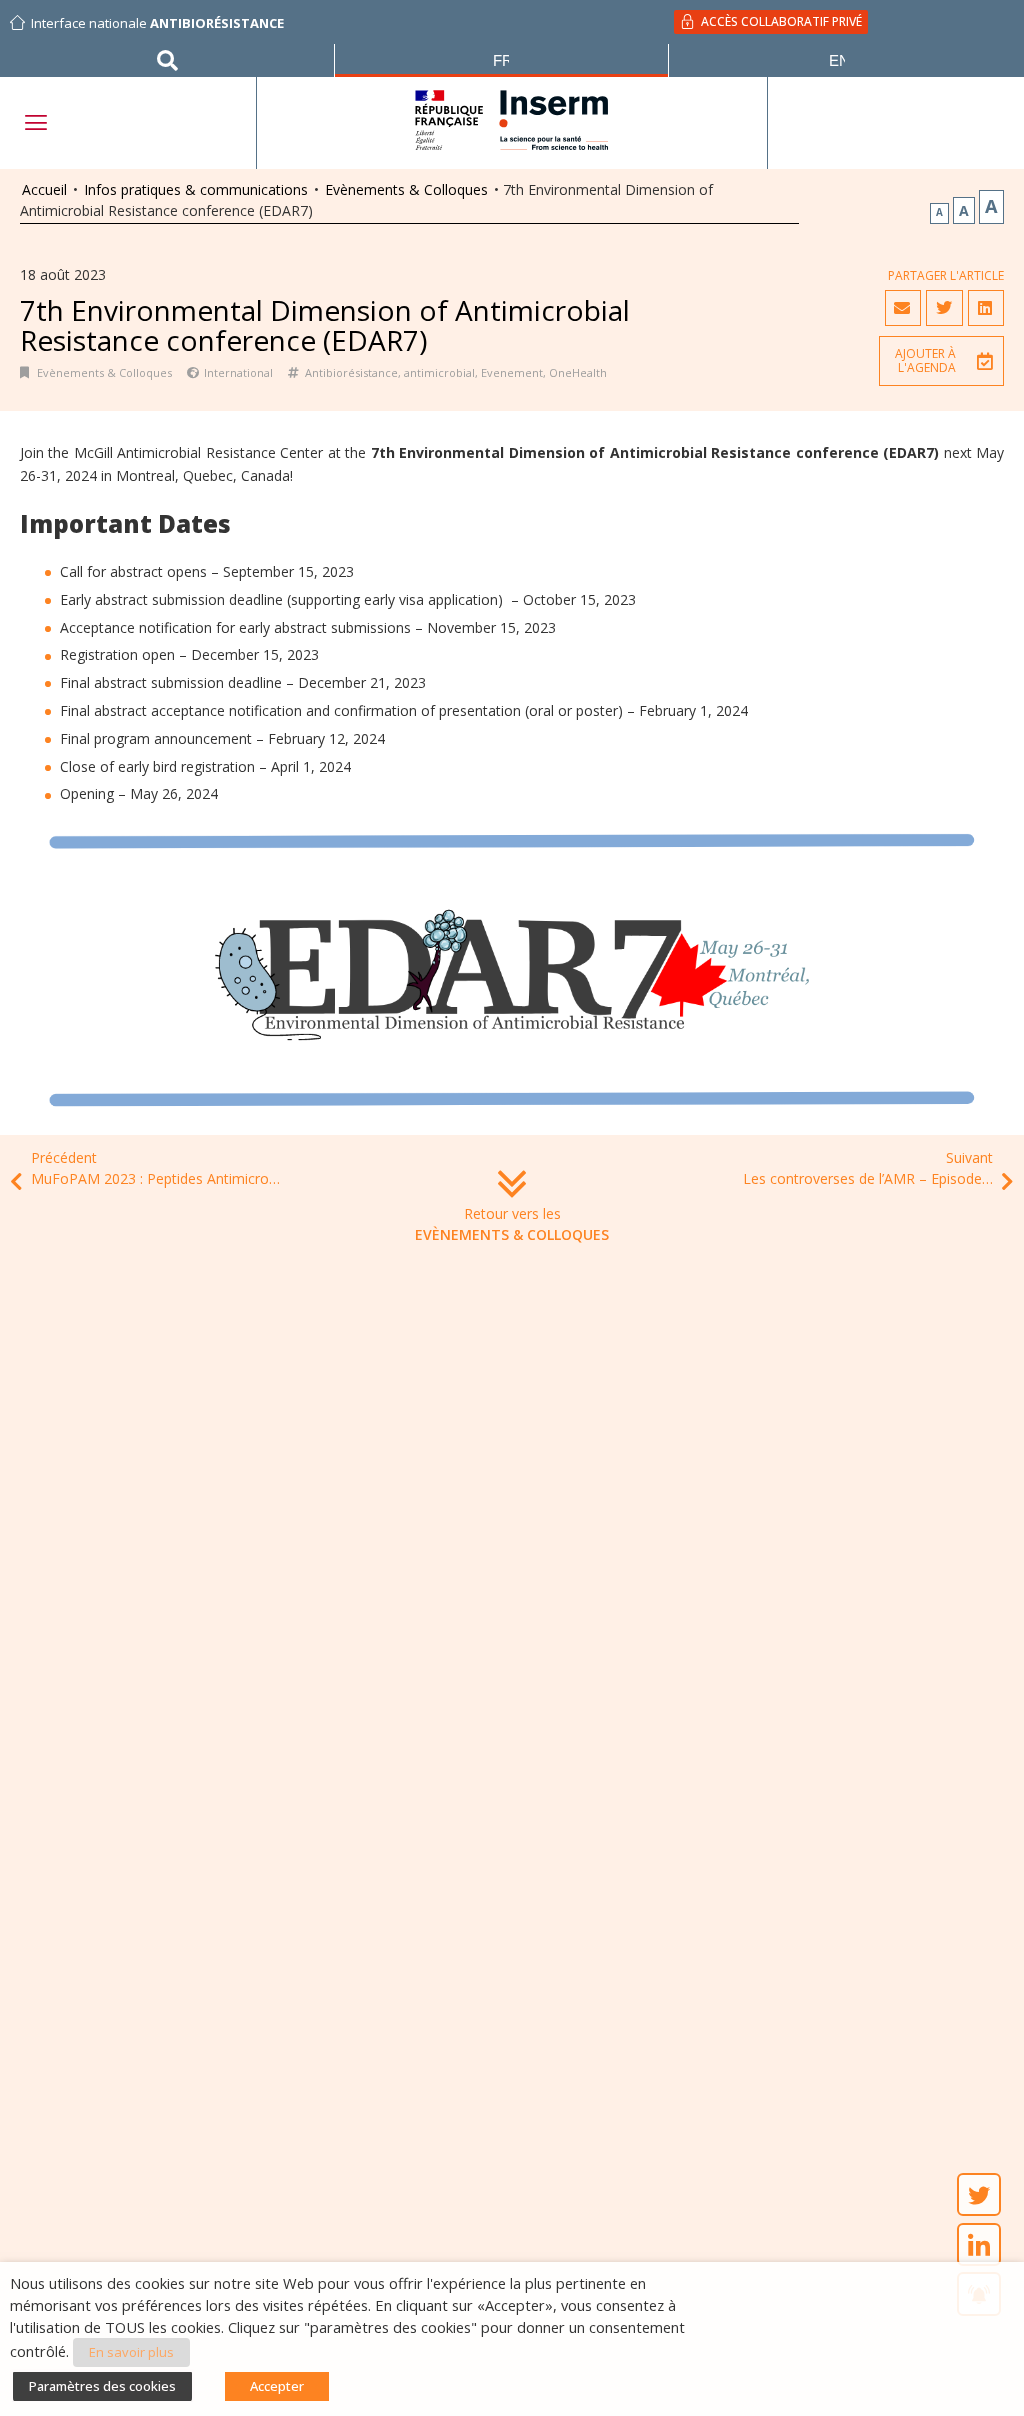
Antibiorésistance (351, 372)
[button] (941, 361)
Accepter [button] (277, 2386)
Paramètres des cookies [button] (102, 2386)
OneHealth (578, 372)
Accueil (44, 189)
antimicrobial (439, 372)
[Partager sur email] (903, 308)
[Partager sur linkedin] (986, 308)
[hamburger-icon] (35, 122)
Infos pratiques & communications (196, 189)
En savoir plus (131, 2352)
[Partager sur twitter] (944, 308)
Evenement (512, 372)
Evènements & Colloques (406, 189)
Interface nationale (157, 23)
